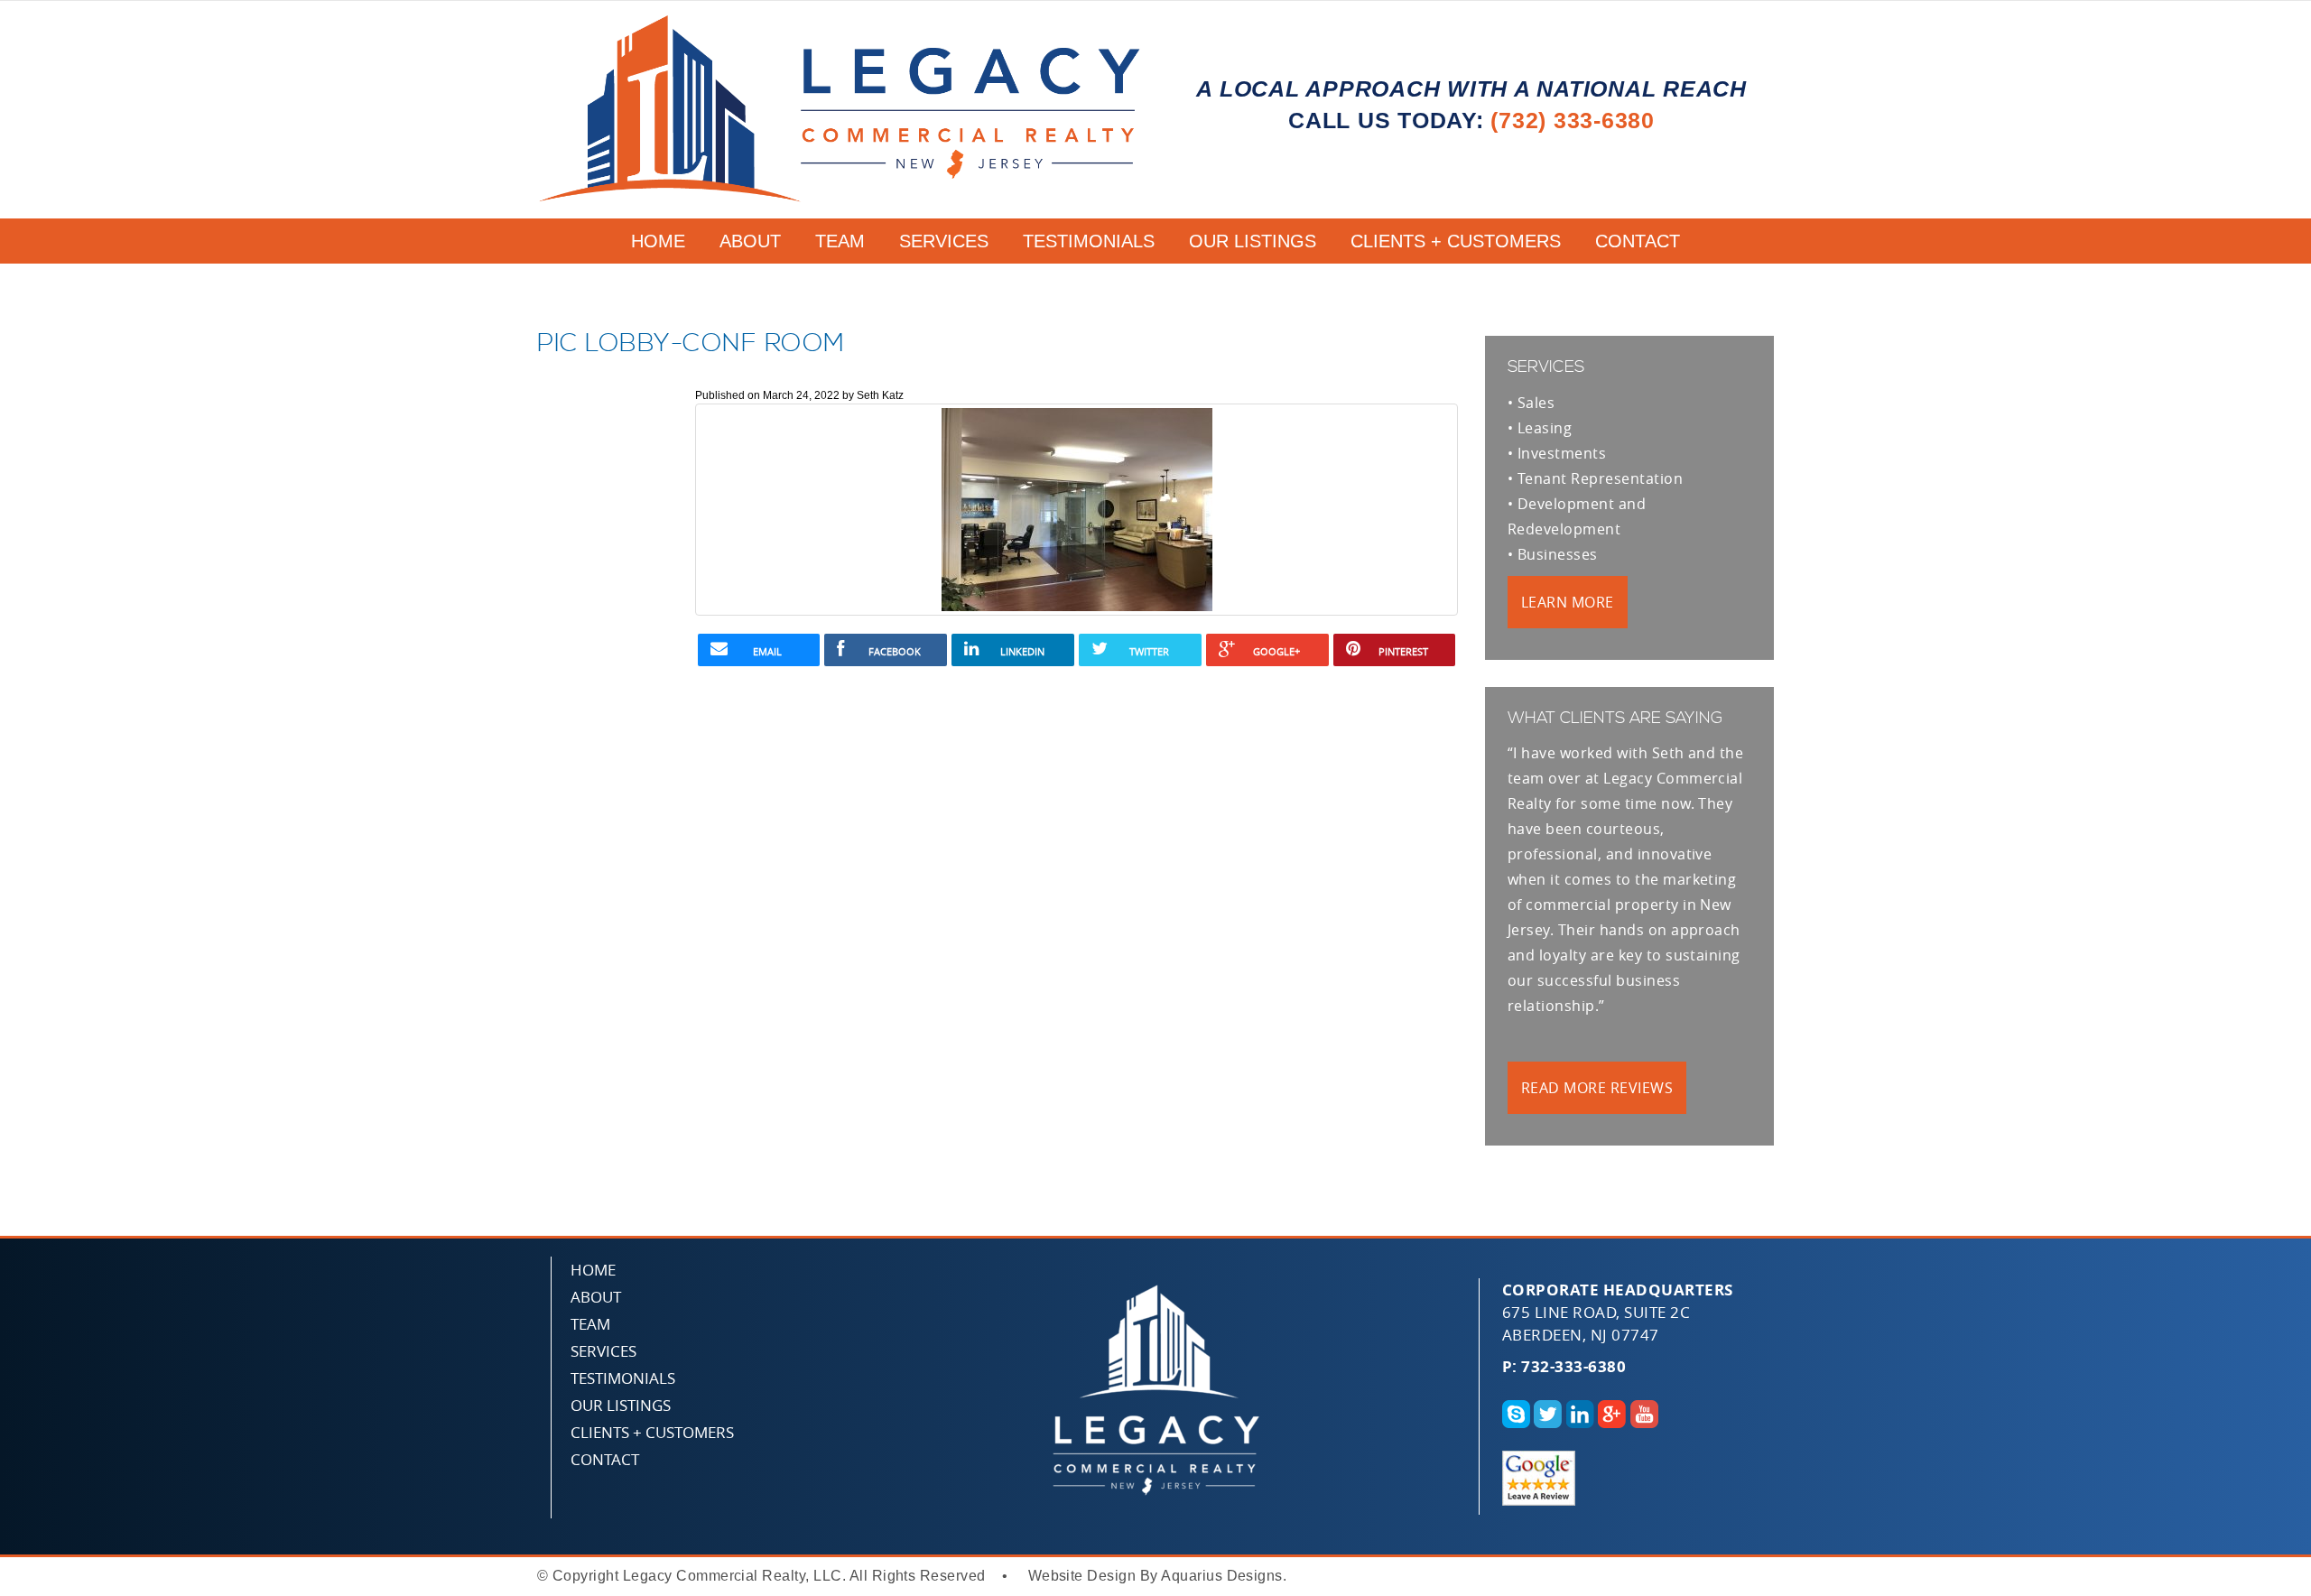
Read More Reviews (1597, 1088)
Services (944, 241)
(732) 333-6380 (1573, 120)
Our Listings (1253, 241)
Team (840, 241)
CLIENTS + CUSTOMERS (1456, 241)
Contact (1638, 241)
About (750, 241)
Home (658, 241)
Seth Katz (880, 395)
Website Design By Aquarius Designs (1155, 1576)
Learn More (1568, 602)
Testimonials (1089, 241)
